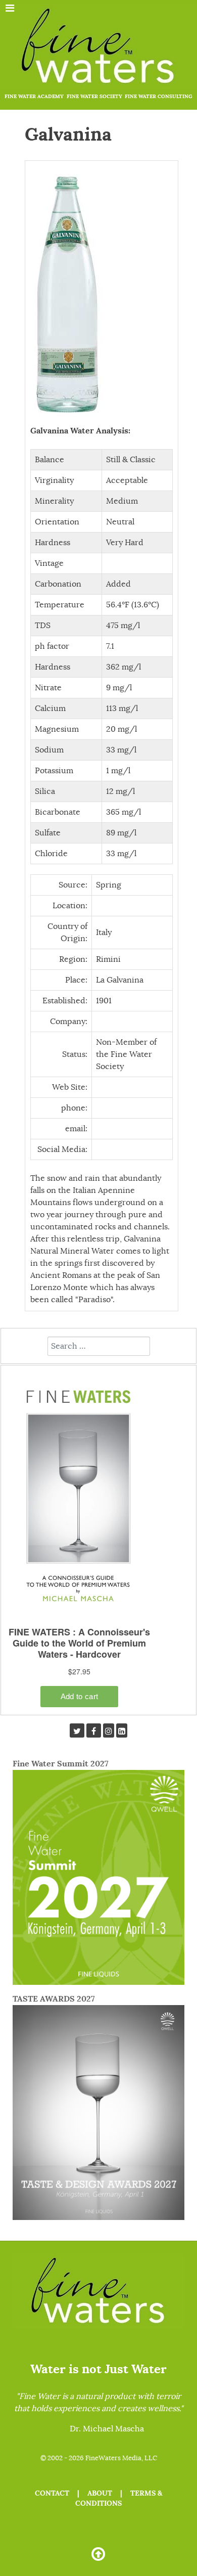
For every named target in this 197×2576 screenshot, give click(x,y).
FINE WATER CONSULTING (159, 96)
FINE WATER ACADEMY (34, 96)
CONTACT (52, 2493)
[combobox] (99, 1346)
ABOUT (100, 2493)
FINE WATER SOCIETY (94, 96)
